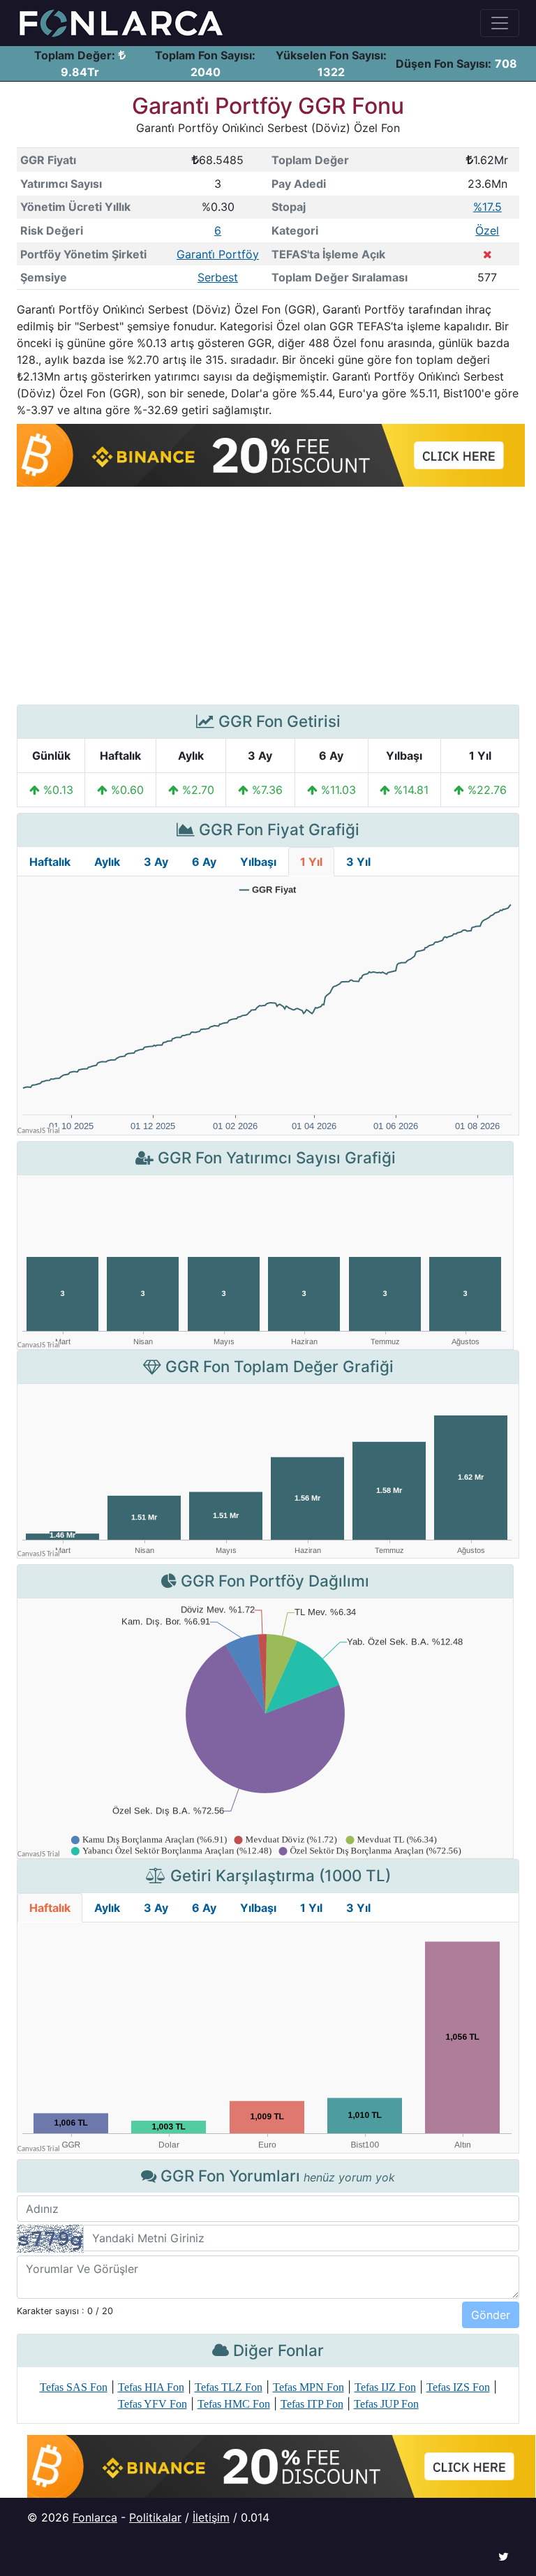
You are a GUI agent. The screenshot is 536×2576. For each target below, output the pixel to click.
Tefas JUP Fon (386, 2404)
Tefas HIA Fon (151, 2387)
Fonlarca (95, 2517)
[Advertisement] (268, 596)
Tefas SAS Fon (74, 2387)
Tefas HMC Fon (234, 2404)
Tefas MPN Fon (308, 2387)
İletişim (211, 2517)
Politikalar (155, 2517)
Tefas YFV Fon (152, 2404)
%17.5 (487, 207)
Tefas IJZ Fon (385, 2387)
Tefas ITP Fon (312, 2404)
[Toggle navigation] (500, 23)
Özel (487, 230)
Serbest (218, 277)
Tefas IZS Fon (458, 2387)
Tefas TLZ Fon (229, 2387)
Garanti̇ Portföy (218, 254)
